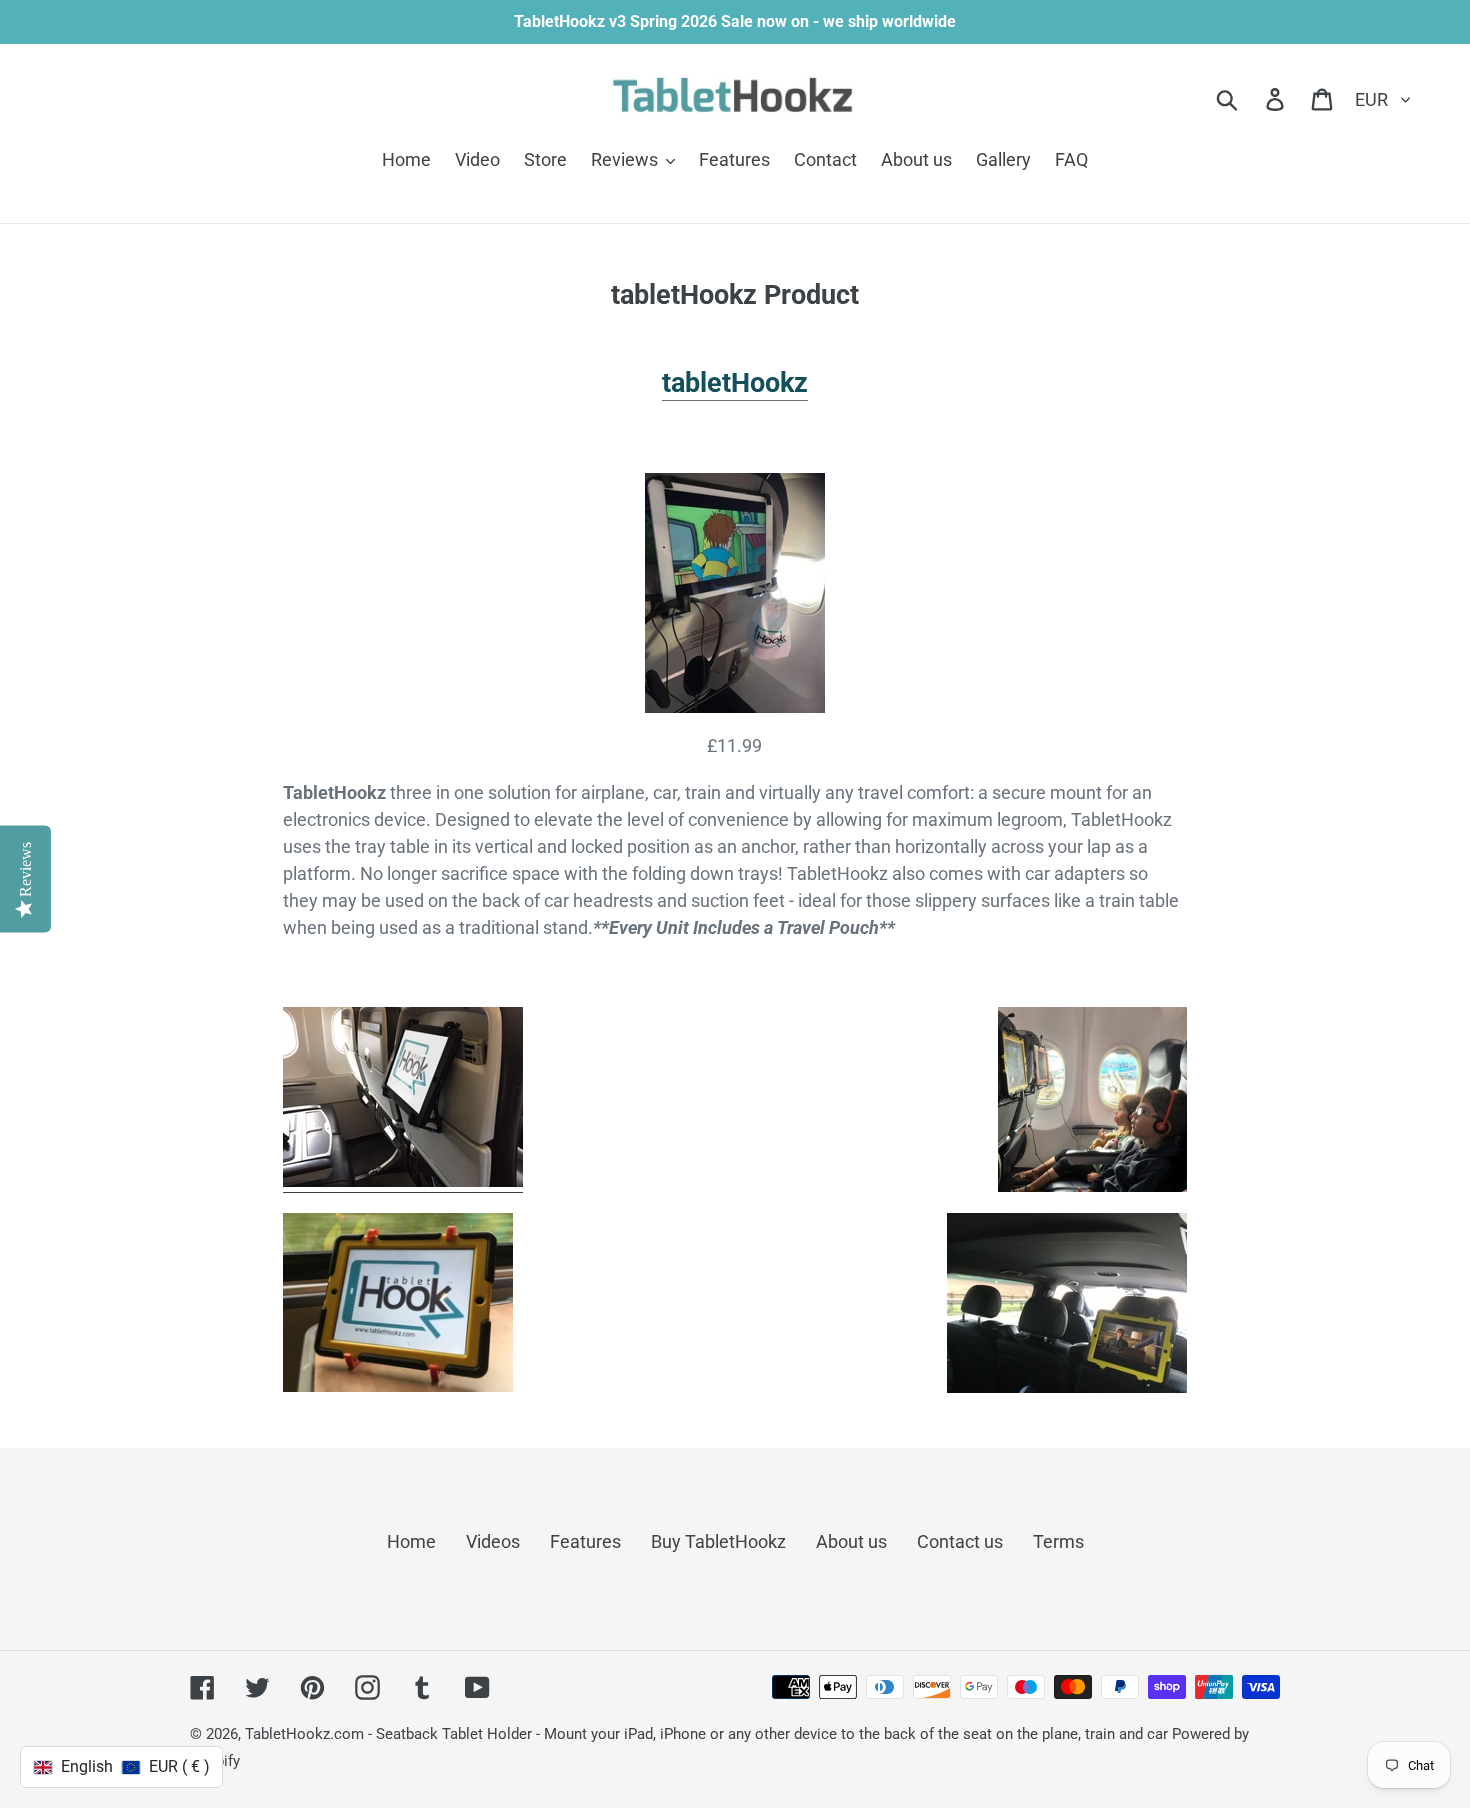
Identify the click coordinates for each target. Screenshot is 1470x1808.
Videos (493, 1541)
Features (585, 1541)
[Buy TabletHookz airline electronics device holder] (403, 1181)
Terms (1058, 1541)
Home (411, 1541)
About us (851, 1541)
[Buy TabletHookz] (734, 593)
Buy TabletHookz (718, 1541)
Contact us (960, 1541)
